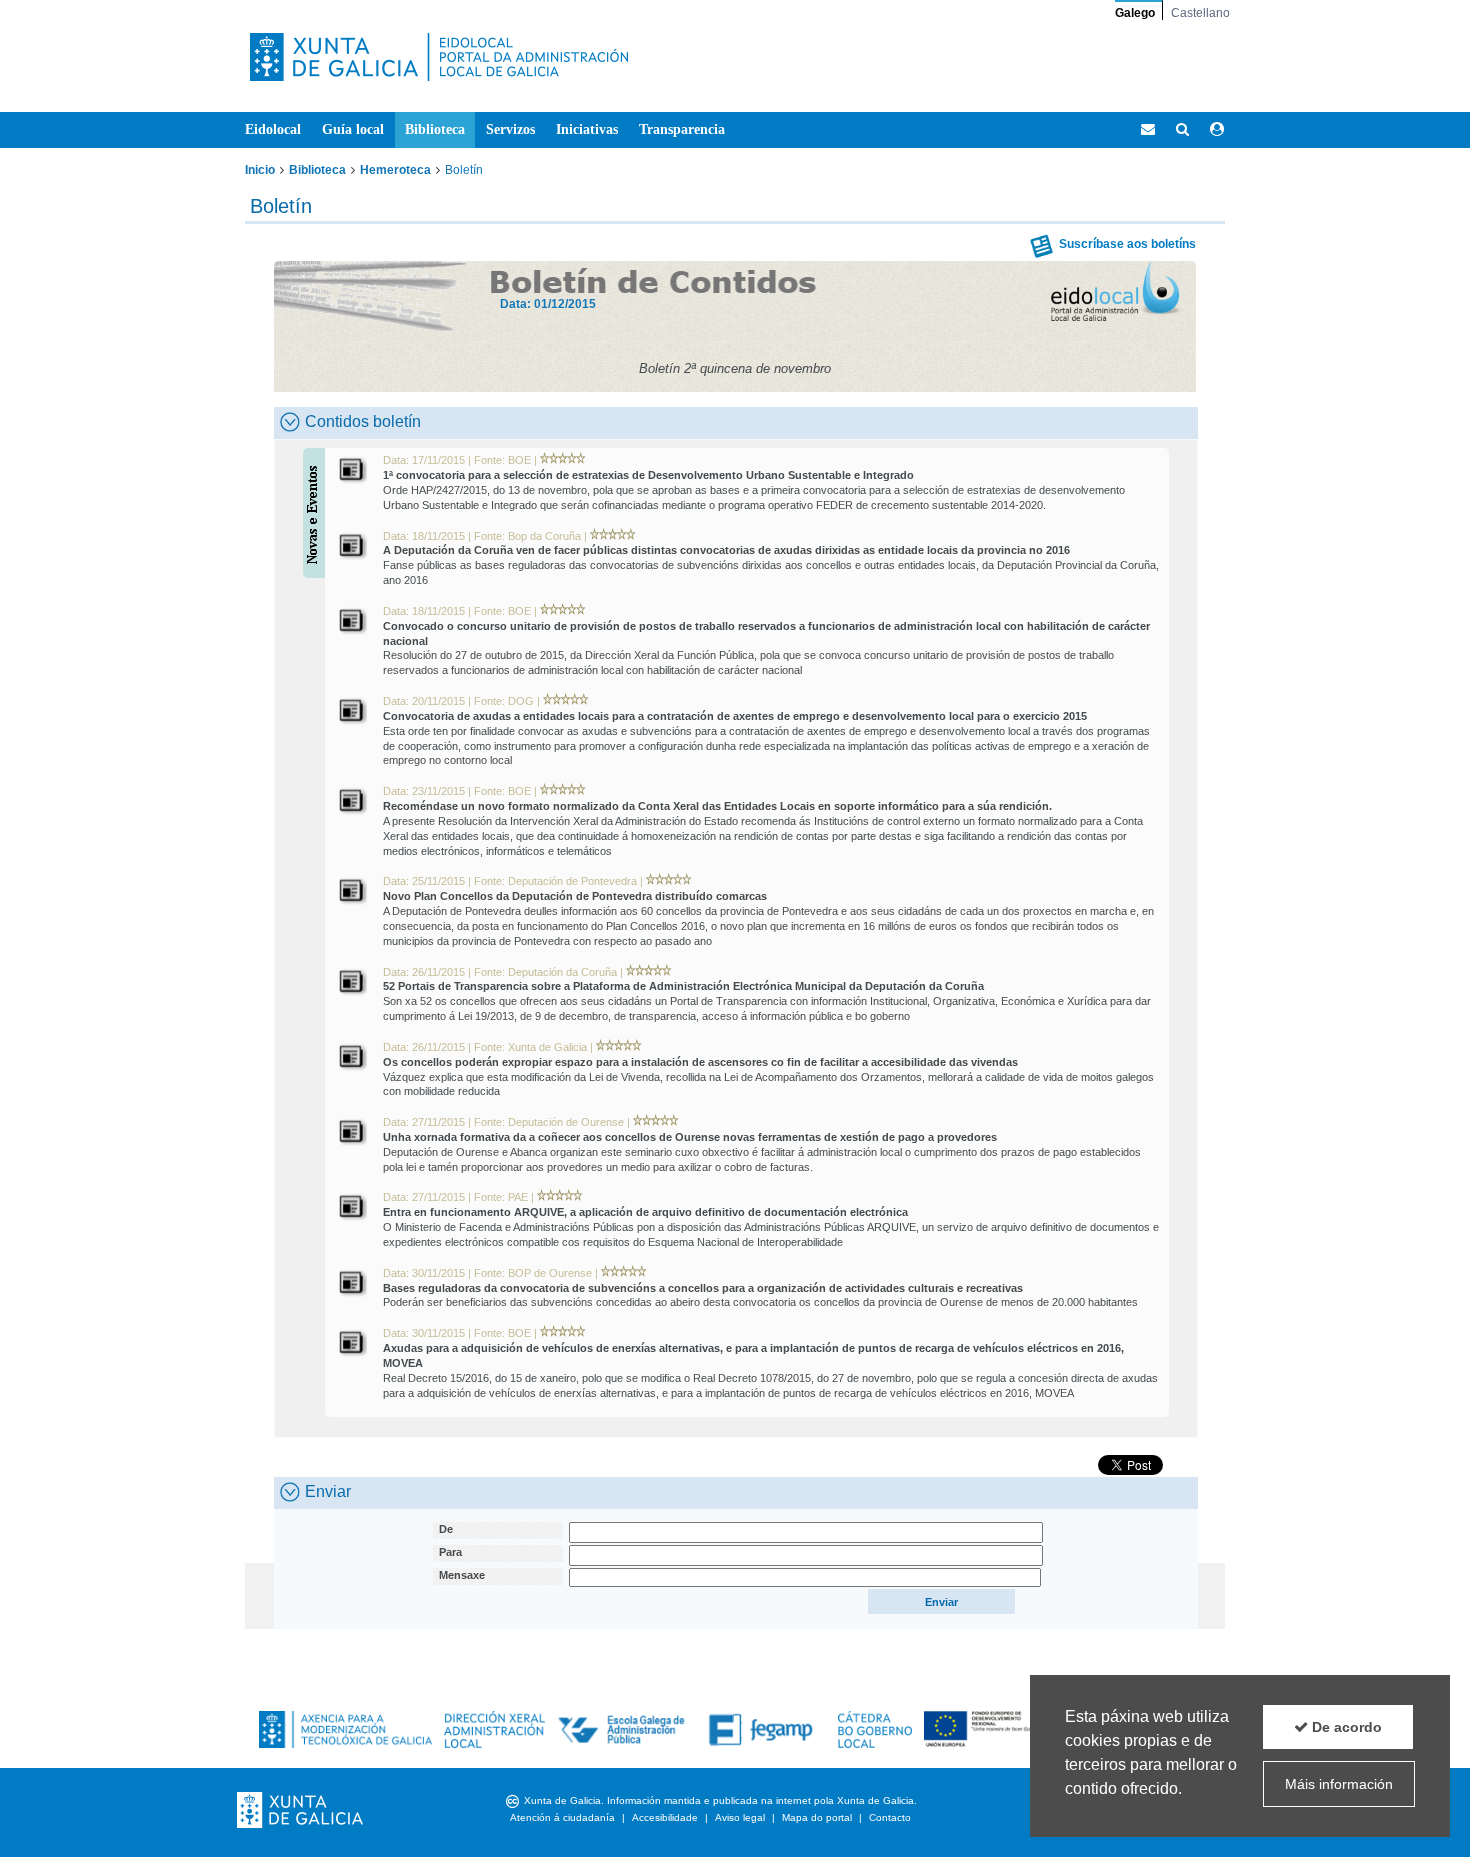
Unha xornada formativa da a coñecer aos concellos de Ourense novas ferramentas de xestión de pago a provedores (690, 1137)
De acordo (1345, 1727)
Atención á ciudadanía (562, 1817)
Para (450, 1552)
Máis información (1339, 1784)
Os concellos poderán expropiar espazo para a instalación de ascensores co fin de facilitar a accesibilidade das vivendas (700, 1062)
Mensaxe (462, 1575)
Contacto (890, 1817)
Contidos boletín (363, 421)
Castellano (1200, 13)
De (446, 1529)
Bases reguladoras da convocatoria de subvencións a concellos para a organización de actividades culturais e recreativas (703, 1288)
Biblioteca (317, 170)
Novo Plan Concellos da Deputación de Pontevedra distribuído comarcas (575, 896)
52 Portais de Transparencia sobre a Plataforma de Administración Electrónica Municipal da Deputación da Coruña (683, 986)
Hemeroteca (395, 170)
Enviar (328, 1491)
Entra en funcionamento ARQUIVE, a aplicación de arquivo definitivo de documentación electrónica (645, 1212)
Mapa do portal (817, 1817)
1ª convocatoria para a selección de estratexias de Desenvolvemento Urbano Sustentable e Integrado (648, 475)
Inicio (260, 170)
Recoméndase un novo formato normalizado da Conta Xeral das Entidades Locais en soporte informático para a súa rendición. (717, 806)
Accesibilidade (665, 1817)
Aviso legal (740, 1817)
